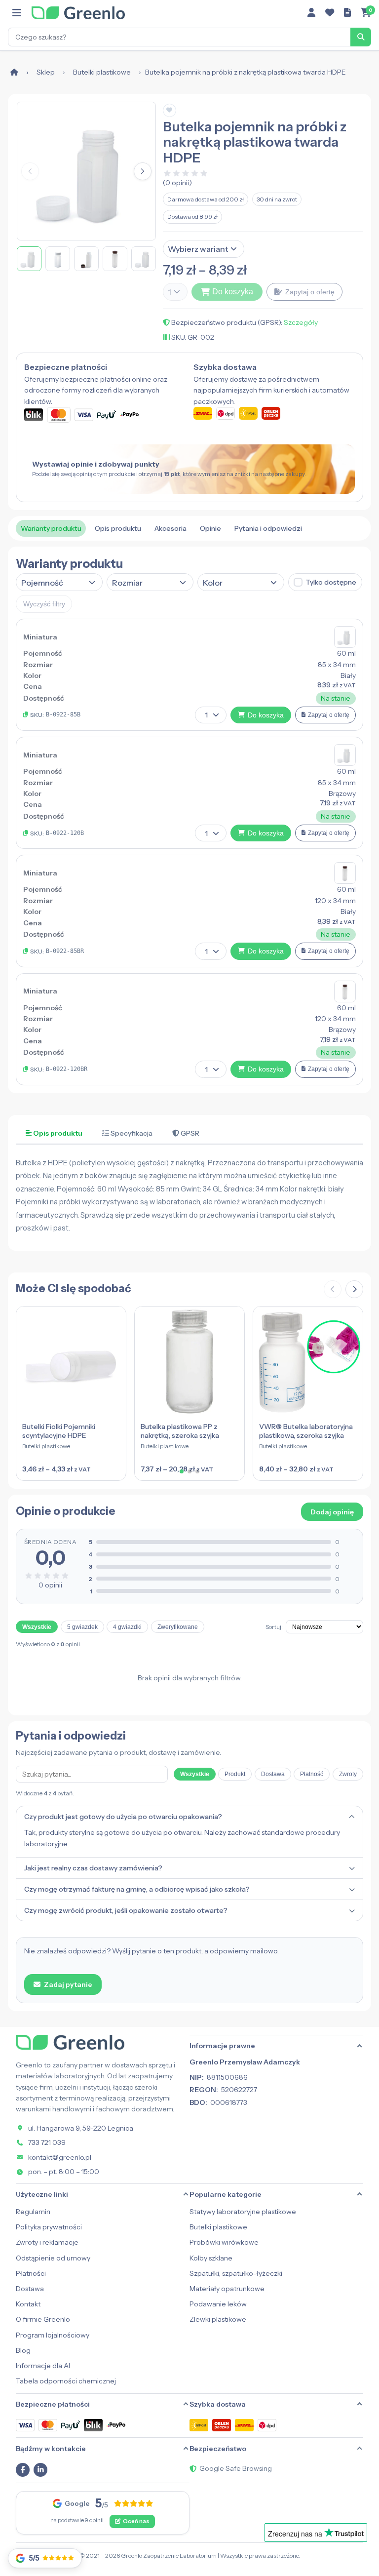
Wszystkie (37, 1627)
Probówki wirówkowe (224, 2242)
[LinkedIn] (40, 2470)
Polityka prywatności (49, 2227)
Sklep (46, 72)
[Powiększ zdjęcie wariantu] (345, 637)
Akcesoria (171, 528)
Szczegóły (301, 322)
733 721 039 (47, 2142)
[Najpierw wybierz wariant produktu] (263, 291)
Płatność (312, 1774)
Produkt (235, 1774)
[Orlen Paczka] (222, 2425)
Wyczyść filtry (44, 604)
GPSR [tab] (189, 1133)
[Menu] (17, 13)
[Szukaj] (361, 37)
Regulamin (33, 2212)
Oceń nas (136, 2521)
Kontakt (28, 2304)
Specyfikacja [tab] (131, 1133)
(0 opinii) (177, 183)
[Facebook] (23, 2470)
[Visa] (25, 2425)
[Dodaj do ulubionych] (170, 110)
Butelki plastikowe (102, 72)
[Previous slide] (333, 1289)
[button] (143, 171)
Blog (23, 2350)
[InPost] (199, 2425)
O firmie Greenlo (43, 2319)
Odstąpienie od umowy (53, 2258)
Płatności (31, 2273)
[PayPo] (116, 2425)
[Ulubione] (330, 13)
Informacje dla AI (43, 2366)
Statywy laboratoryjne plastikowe (243, 2212)
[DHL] (244, 2425)
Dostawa (273, 1774)
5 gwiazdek (82, 1627)
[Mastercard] (48, 2425)
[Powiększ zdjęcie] (86, 171)
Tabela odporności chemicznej (66, 2381)
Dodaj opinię (332, 1512)
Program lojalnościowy (53, 2335)
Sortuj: (274, 1627)
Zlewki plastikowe (218, 2319)
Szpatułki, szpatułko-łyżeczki (236, 2273)
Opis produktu (118, 528)
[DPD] (267, 2425)
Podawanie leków (218, 2304)
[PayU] (71, 2425)
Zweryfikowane (178, 1627)
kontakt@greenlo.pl (60, 2157)
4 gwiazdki (127, 1627)
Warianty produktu (51, 528)
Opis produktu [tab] (57, 1133)
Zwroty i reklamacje (47, 2242)
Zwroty (348, 1774)
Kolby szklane (211, 2258)
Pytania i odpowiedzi (268, 528)
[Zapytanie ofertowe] (347, 13)
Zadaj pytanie (68, 1984)
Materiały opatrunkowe (227, 2289)
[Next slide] (354, 1289)
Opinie (210, 528)
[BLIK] (93, 2425)
